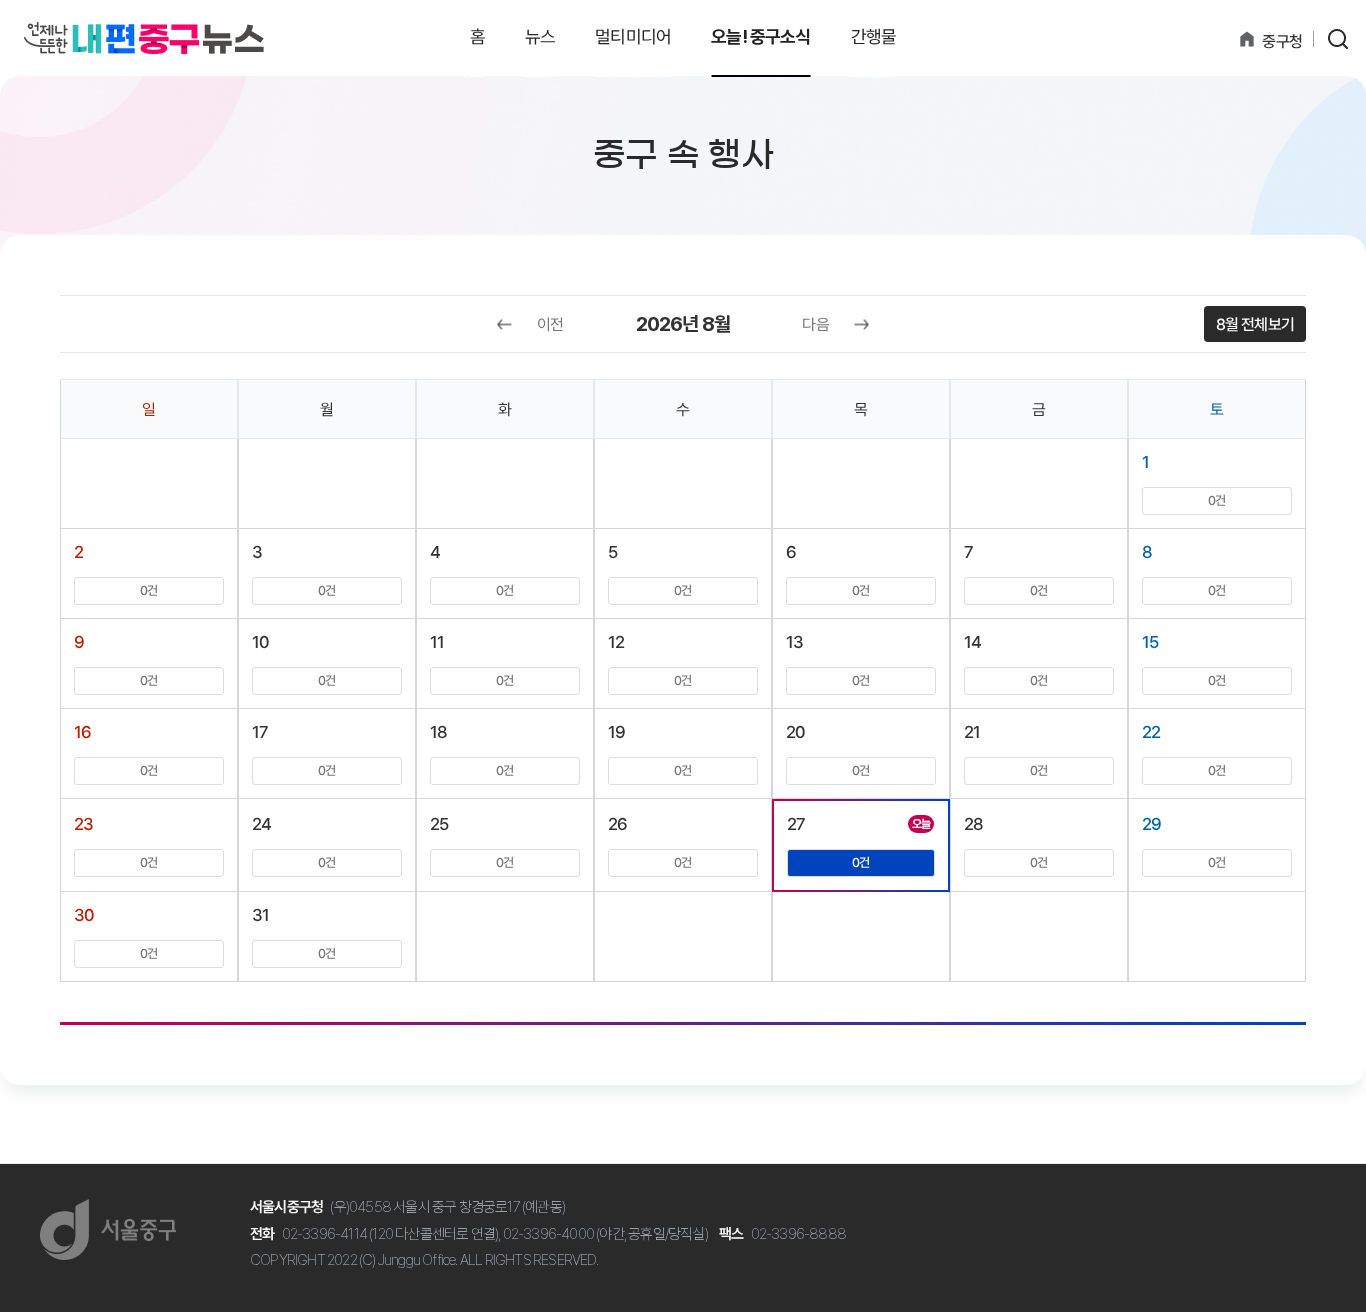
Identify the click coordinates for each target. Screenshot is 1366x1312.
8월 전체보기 (1255, 324)
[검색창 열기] (1338, 39)
